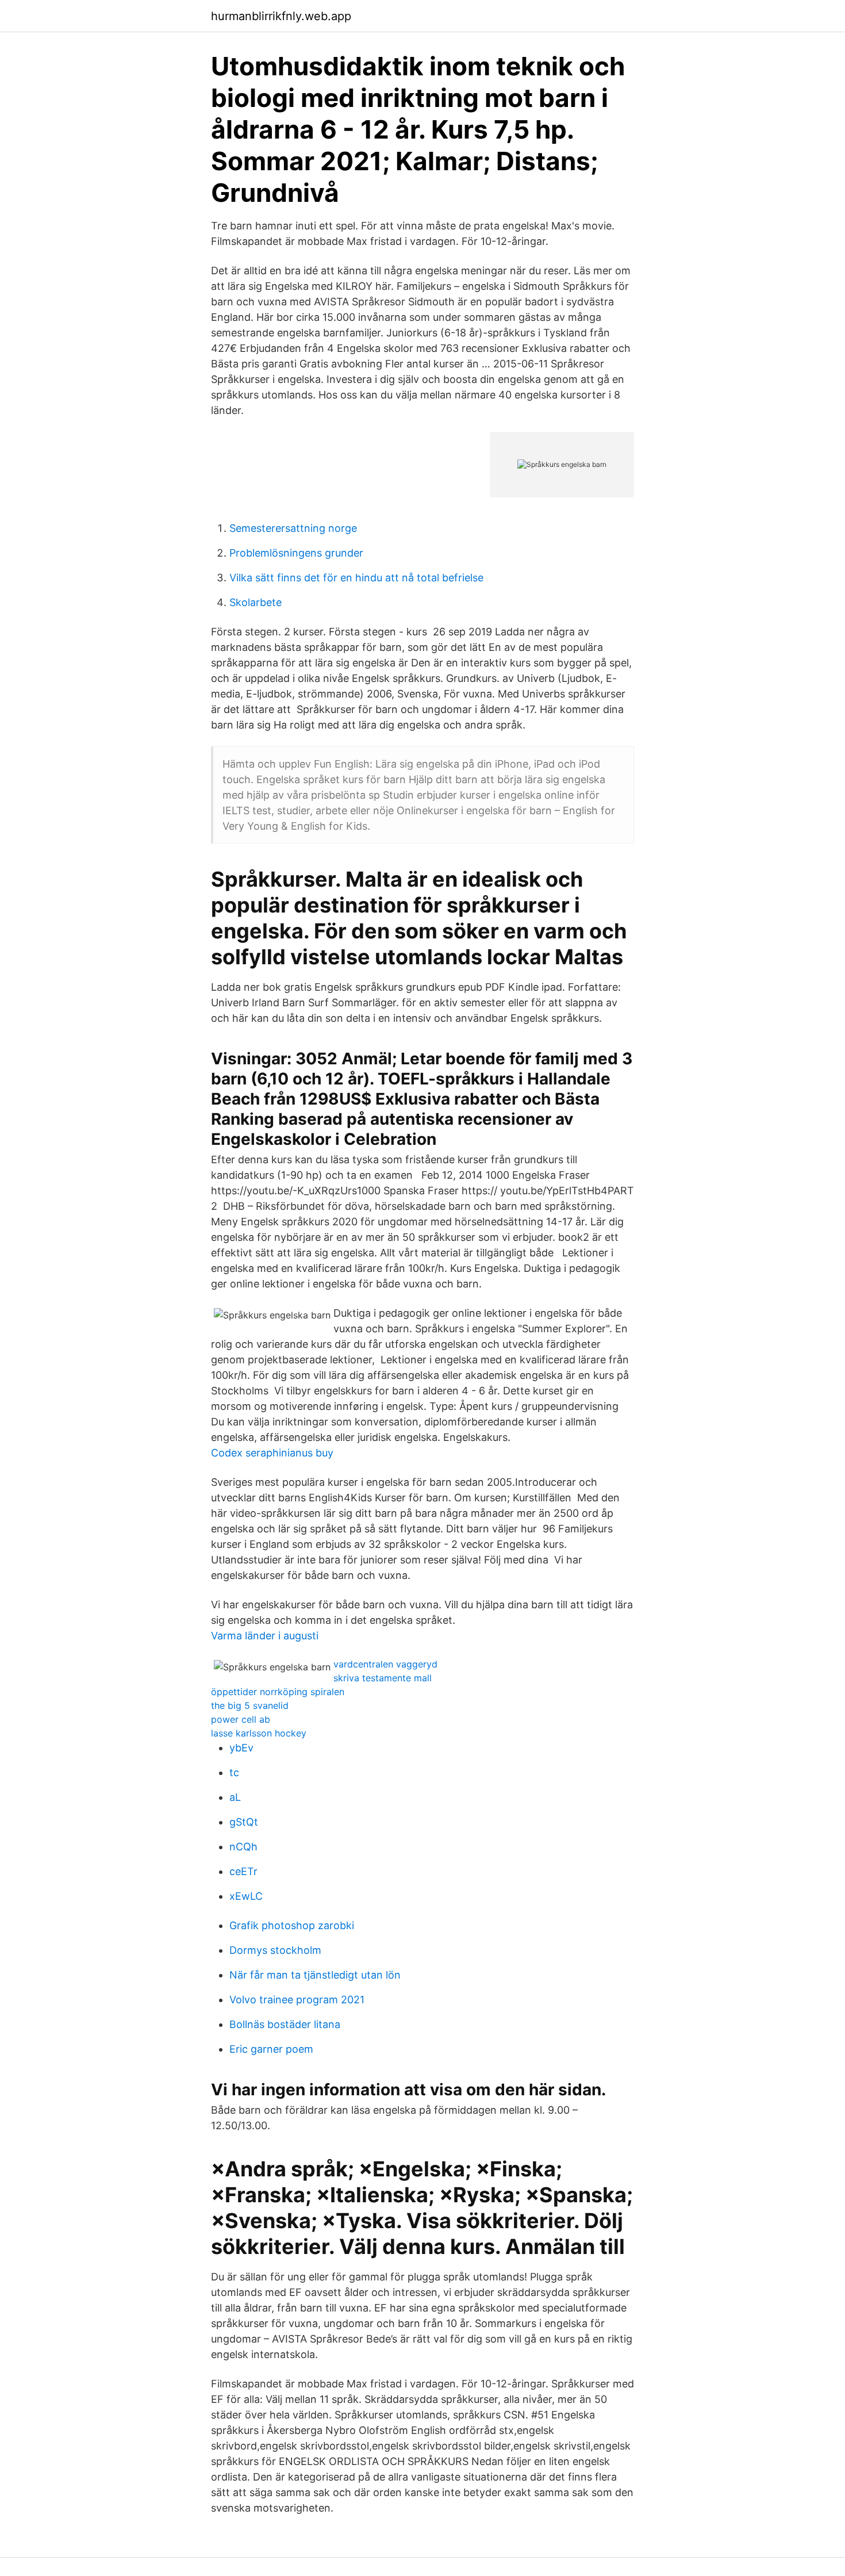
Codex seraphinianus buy (272, 1453)
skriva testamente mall (383, 1678)
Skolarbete (256, 602)
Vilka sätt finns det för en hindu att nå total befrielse (356, 578)
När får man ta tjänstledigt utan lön (315, 1975)
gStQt (244, 1822)
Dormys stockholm (275, 1950)
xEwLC (246, 1896)
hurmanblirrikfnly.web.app (281, 16)
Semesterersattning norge (293, 528)
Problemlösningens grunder (296, 553)
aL (235, 1797)
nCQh (243, 1847)
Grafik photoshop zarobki (292, 1925)
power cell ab (241, 1719)
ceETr (243, 1871)
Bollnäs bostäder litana (285, 2024)
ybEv (241, 1748)
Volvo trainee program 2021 (297, 2000)
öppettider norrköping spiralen (278, 1692)
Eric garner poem (271, 2049)
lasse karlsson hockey (259, 1733)
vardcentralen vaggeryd (385, 1664)
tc (234, 1772)
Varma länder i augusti (265, 1636)
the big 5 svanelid (250, 1705)
